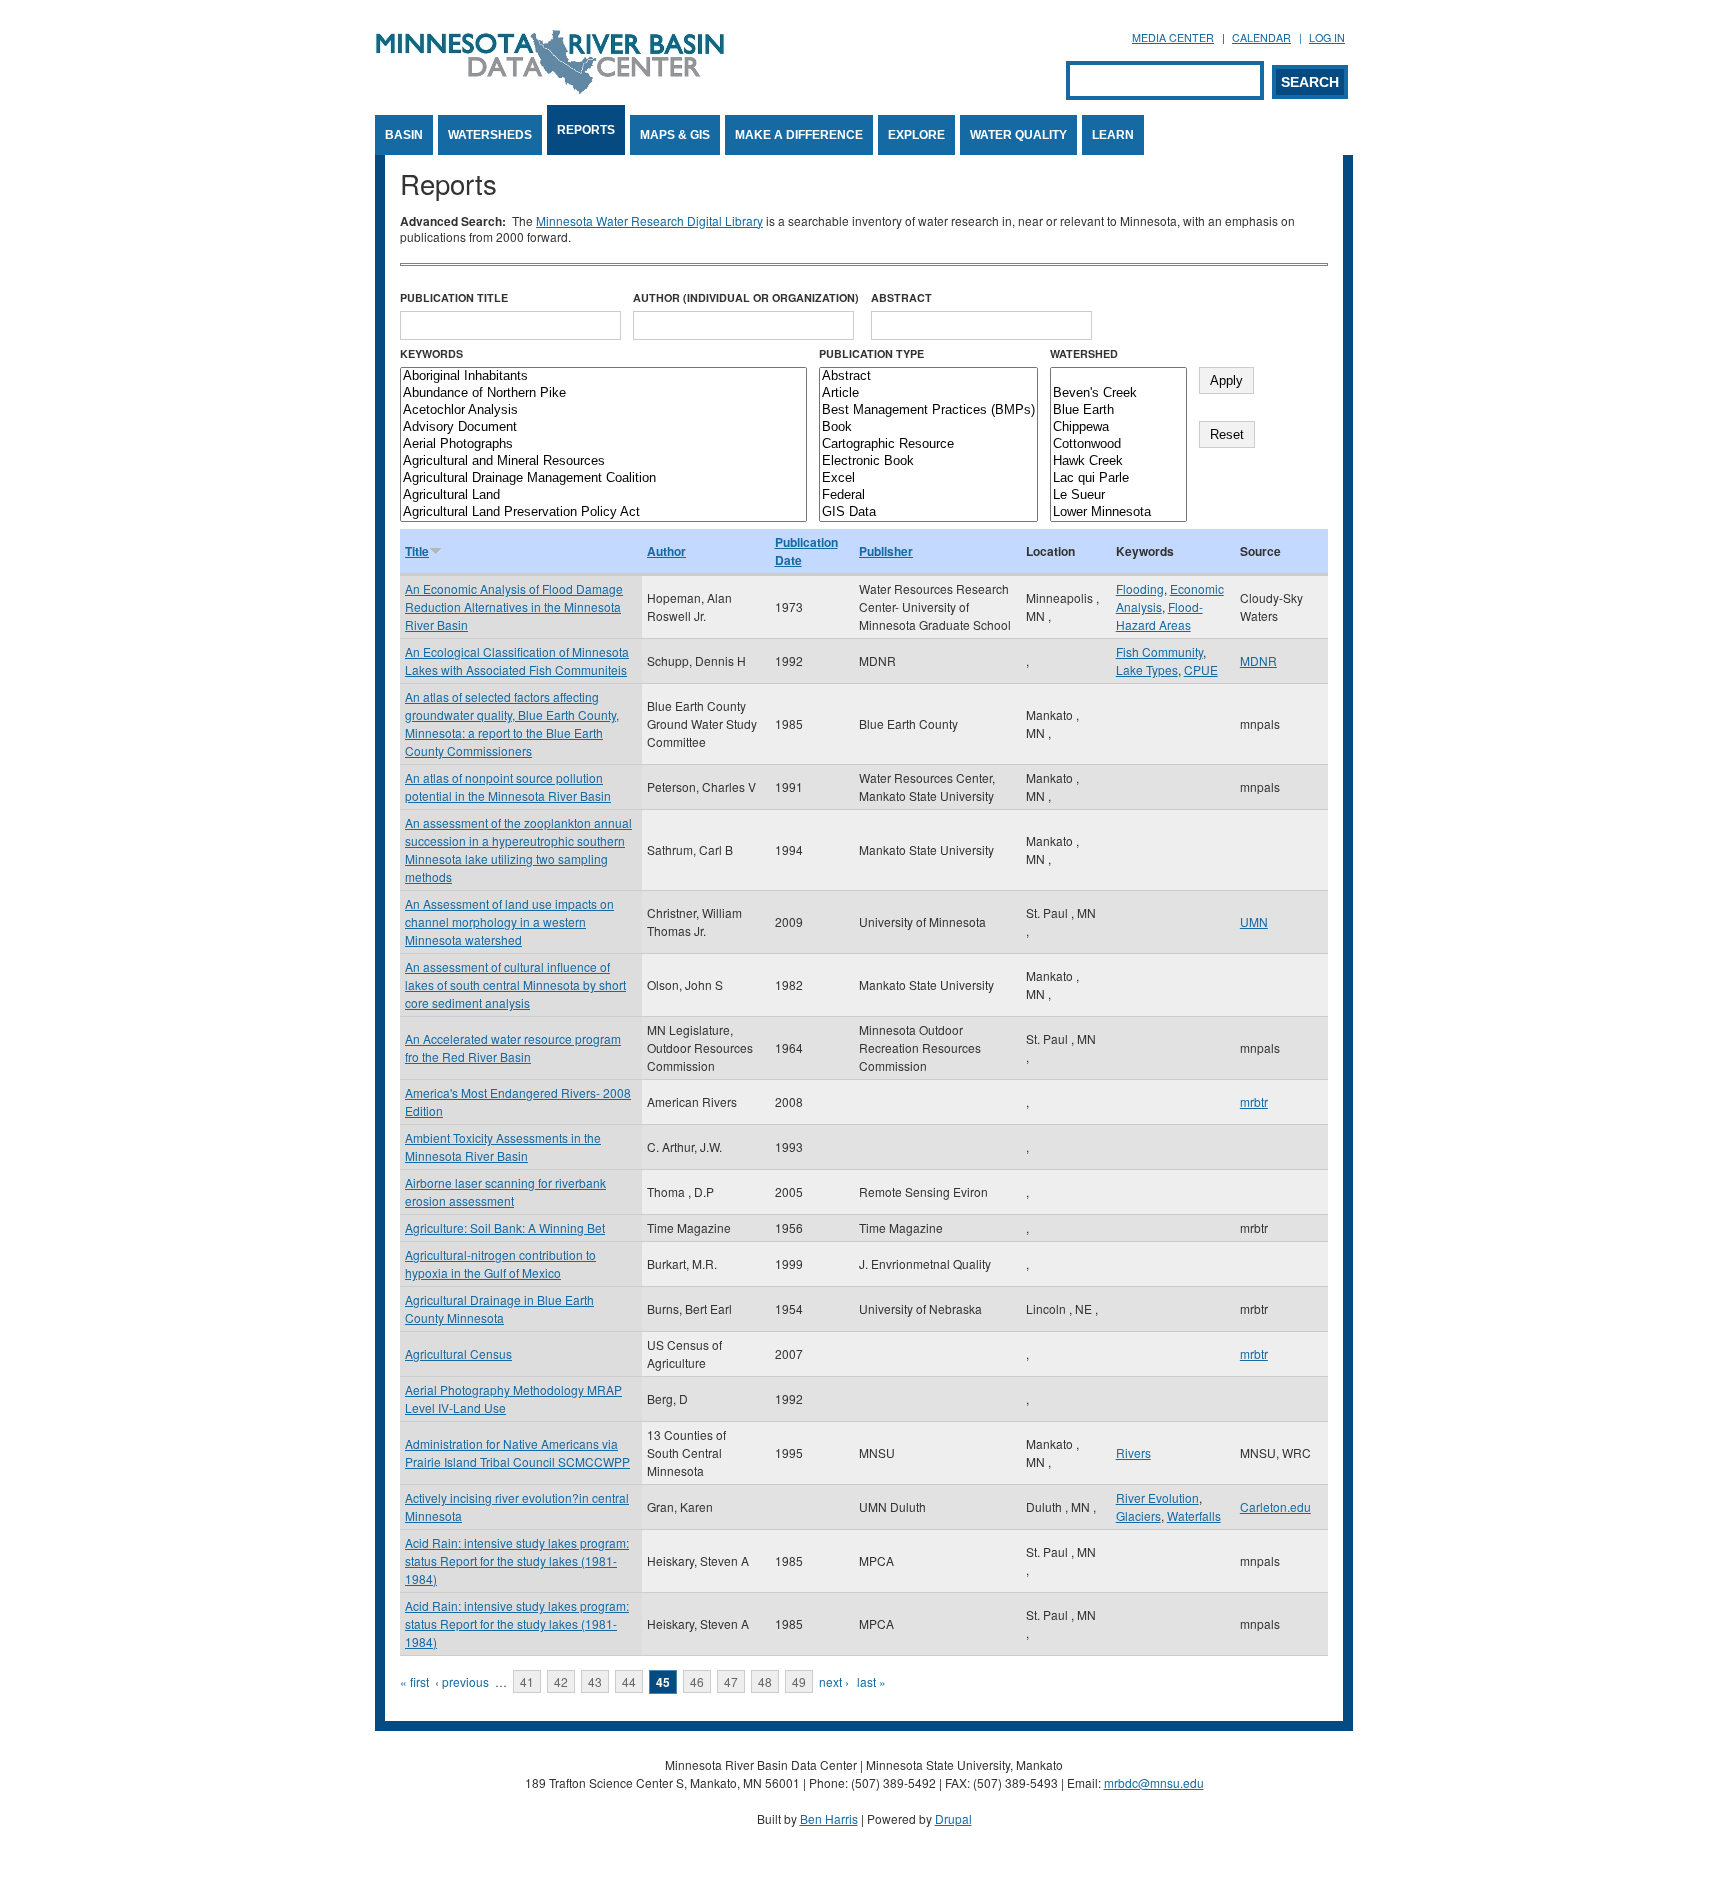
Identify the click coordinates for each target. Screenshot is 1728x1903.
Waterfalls (1194, 1515)
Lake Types (1147, 669)
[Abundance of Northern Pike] (603, 393)
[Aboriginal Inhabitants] (603, 376)
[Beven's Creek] (1118, 393)
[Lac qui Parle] (1118, 478)
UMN (1254, 921)
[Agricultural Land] (603, 495)
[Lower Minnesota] (1118, 512)
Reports (586, 130)
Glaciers (1138, 1515)
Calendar (1261, 37)
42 (561, 1681)
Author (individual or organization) (746, 297)
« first (414, 1681)
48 (765, 1681)
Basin (404, 135)
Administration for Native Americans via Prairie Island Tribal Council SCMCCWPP (517, 1452)
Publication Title (454, 297)
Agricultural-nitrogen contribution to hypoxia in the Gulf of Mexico (500, 1263)
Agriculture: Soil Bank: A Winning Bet (505, 1227)
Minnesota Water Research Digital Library (649, 220)
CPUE (1201, 669)
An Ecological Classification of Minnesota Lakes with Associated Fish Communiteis (517, 660)
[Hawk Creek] (1118, 461)
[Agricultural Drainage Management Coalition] (603, 478)
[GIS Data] (928, 512)
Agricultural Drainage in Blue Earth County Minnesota (499, 1308)
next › (834, 1681)
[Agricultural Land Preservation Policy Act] (603, 512)
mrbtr (1254, 1101)
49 (799, 1681)
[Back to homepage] (550, 88)
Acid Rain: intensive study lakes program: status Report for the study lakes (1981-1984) (517, 1560)
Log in (1327, 37)
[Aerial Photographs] (603, 444)
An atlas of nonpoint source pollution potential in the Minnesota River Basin (508, 786)
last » (871, 1681)
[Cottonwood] (1118, 444)
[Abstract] (928, 376)
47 (731, 1681)
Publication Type (871, 353)
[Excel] (928, 478)
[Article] (928, 393)
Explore (916, 135)
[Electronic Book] (928, 461)
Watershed (1084, 353)
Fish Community (1159, 651)
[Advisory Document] (603, 427)
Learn (1113, 135)
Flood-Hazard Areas (1159, 615)
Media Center (1173, 37)
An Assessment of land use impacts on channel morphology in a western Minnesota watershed (509, 921)
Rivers (1133, 1452)
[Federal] (928, 495)
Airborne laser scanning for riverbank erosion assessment (505, 1191)
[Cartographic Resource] (928, 444)
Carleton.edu (1275, 1506)
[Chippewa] (1118, 427)
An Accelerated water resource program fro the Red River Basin (513, 1047)
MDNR (1258, 660)
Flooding (1140, 588)
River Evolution (1157, 1497)
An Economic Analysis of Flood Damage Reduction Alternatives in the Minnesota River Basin (514, 606)
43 (595, 1681)
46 (697, 1681)
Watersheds (490, 135)
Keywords (431, 353)
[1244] (1118, 376)
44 (629, 1681)
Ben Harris (829, 1818)
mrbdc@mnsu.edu (1154, 1782)
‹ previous (462, 1681)
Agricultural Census (458, 1353)
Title (417, 551)
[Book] (928, 427)
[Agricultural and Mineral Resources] (603, 461)
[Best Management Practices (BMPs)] (928, 410)
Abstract (901, 297)
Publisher (886, 551)
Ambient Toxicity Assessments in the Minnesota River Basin (503, 1146)
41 (527, 1681)
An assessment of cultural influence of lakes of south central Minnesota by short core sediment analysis (515, 984)
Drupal (953, 1818)
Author (666, 551)
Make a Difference (799, 135)
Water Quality (1018, 135)
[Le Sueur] (1118, 495)
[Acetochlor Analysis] (603, 410)
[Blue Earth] (1118, 410)
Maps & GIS (675, 135)
